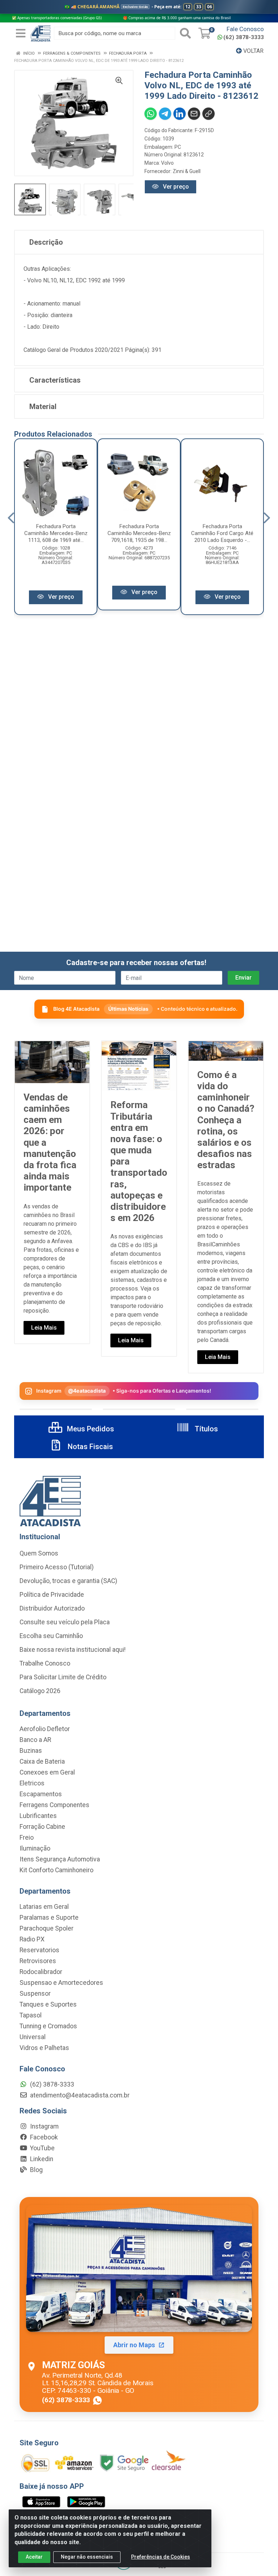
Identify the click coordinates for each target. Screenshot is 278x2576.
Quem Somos (39, 1553)
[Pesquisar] (185, 33)
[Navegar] (11, 518)
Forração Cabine (42, 1827)
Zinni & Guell (187, 171)
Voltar (253, 51)
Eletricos (32, 1783)
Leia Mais (44, 1328)
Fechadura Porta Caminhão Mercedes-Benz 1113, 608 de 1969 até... (56, 533)
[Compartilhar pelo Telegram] (165, 114)
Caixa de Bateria (42, 1761)
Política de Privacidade (52, 1595)
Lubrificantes (38, 1816)
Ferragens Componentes (54, 1805)
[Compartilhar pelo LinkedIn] (180, 114)
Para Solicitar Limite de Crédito (63, 1677)
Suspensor (35, 1994)
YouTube (42, 2148)
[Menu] (21, 33)
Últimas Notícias (128, 1009)
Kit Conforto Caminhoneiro (56, 1870)
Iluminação (35, 1848)
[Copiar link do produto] (208, 114)
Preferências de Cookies (161, 2557)
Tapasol (31, 2015)
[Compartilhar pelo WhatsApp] (151, 114)
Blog (36, 2170)
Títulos (205, 1429)
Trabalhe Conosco (45, 1663)
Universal (33, 2037)
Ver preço (175, 187)
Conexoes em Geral (47, 1772)
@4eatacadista (87, 1391)
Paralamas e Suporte (49, 1918)
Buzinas (31, 1751)
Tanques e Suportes (48, 2004)
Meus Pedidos (90, 1429)
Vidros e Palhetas (44, 2048)
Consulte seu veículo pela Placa (65, 1622)
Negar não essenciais (87, 2557)
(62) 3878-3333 (244, 37)
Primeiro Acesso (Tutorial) (57, 1567)
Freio (27, 1838)
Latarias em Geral (44, 1907)
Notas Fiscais (89, 1447)
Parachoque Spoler (47, 1928)
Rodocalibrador (41, 1972)
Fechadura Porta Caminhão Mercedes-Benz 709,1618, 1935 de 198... (139, 533)
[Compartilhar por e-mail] (194, 114)
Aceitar (34, 2557)
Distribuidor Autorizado (52, 1608)
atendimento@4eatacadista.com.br (79, 2095)
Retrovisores (38, 1961)
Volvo (167, 163)
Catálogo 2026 (40, 1691)
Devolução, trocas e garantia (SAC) (68, 1581)
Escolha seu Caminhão (51, 1636)
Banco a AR (35, 1740)
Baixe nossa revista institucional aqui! (73, 1650)
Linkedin (41, 2159)
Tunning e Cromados (48, 2026)
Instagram (44, 2126)
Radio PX (32, 1939)
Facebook (43, 2137)
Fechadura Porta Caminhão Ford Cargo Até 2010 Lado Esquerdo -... (222, 533)
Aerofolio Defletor (45, 1729)
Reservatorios (39, 1950)
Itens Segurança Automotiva (60, 1859)
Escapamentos (41, 1794)
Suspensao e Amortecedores (61, 1983)
